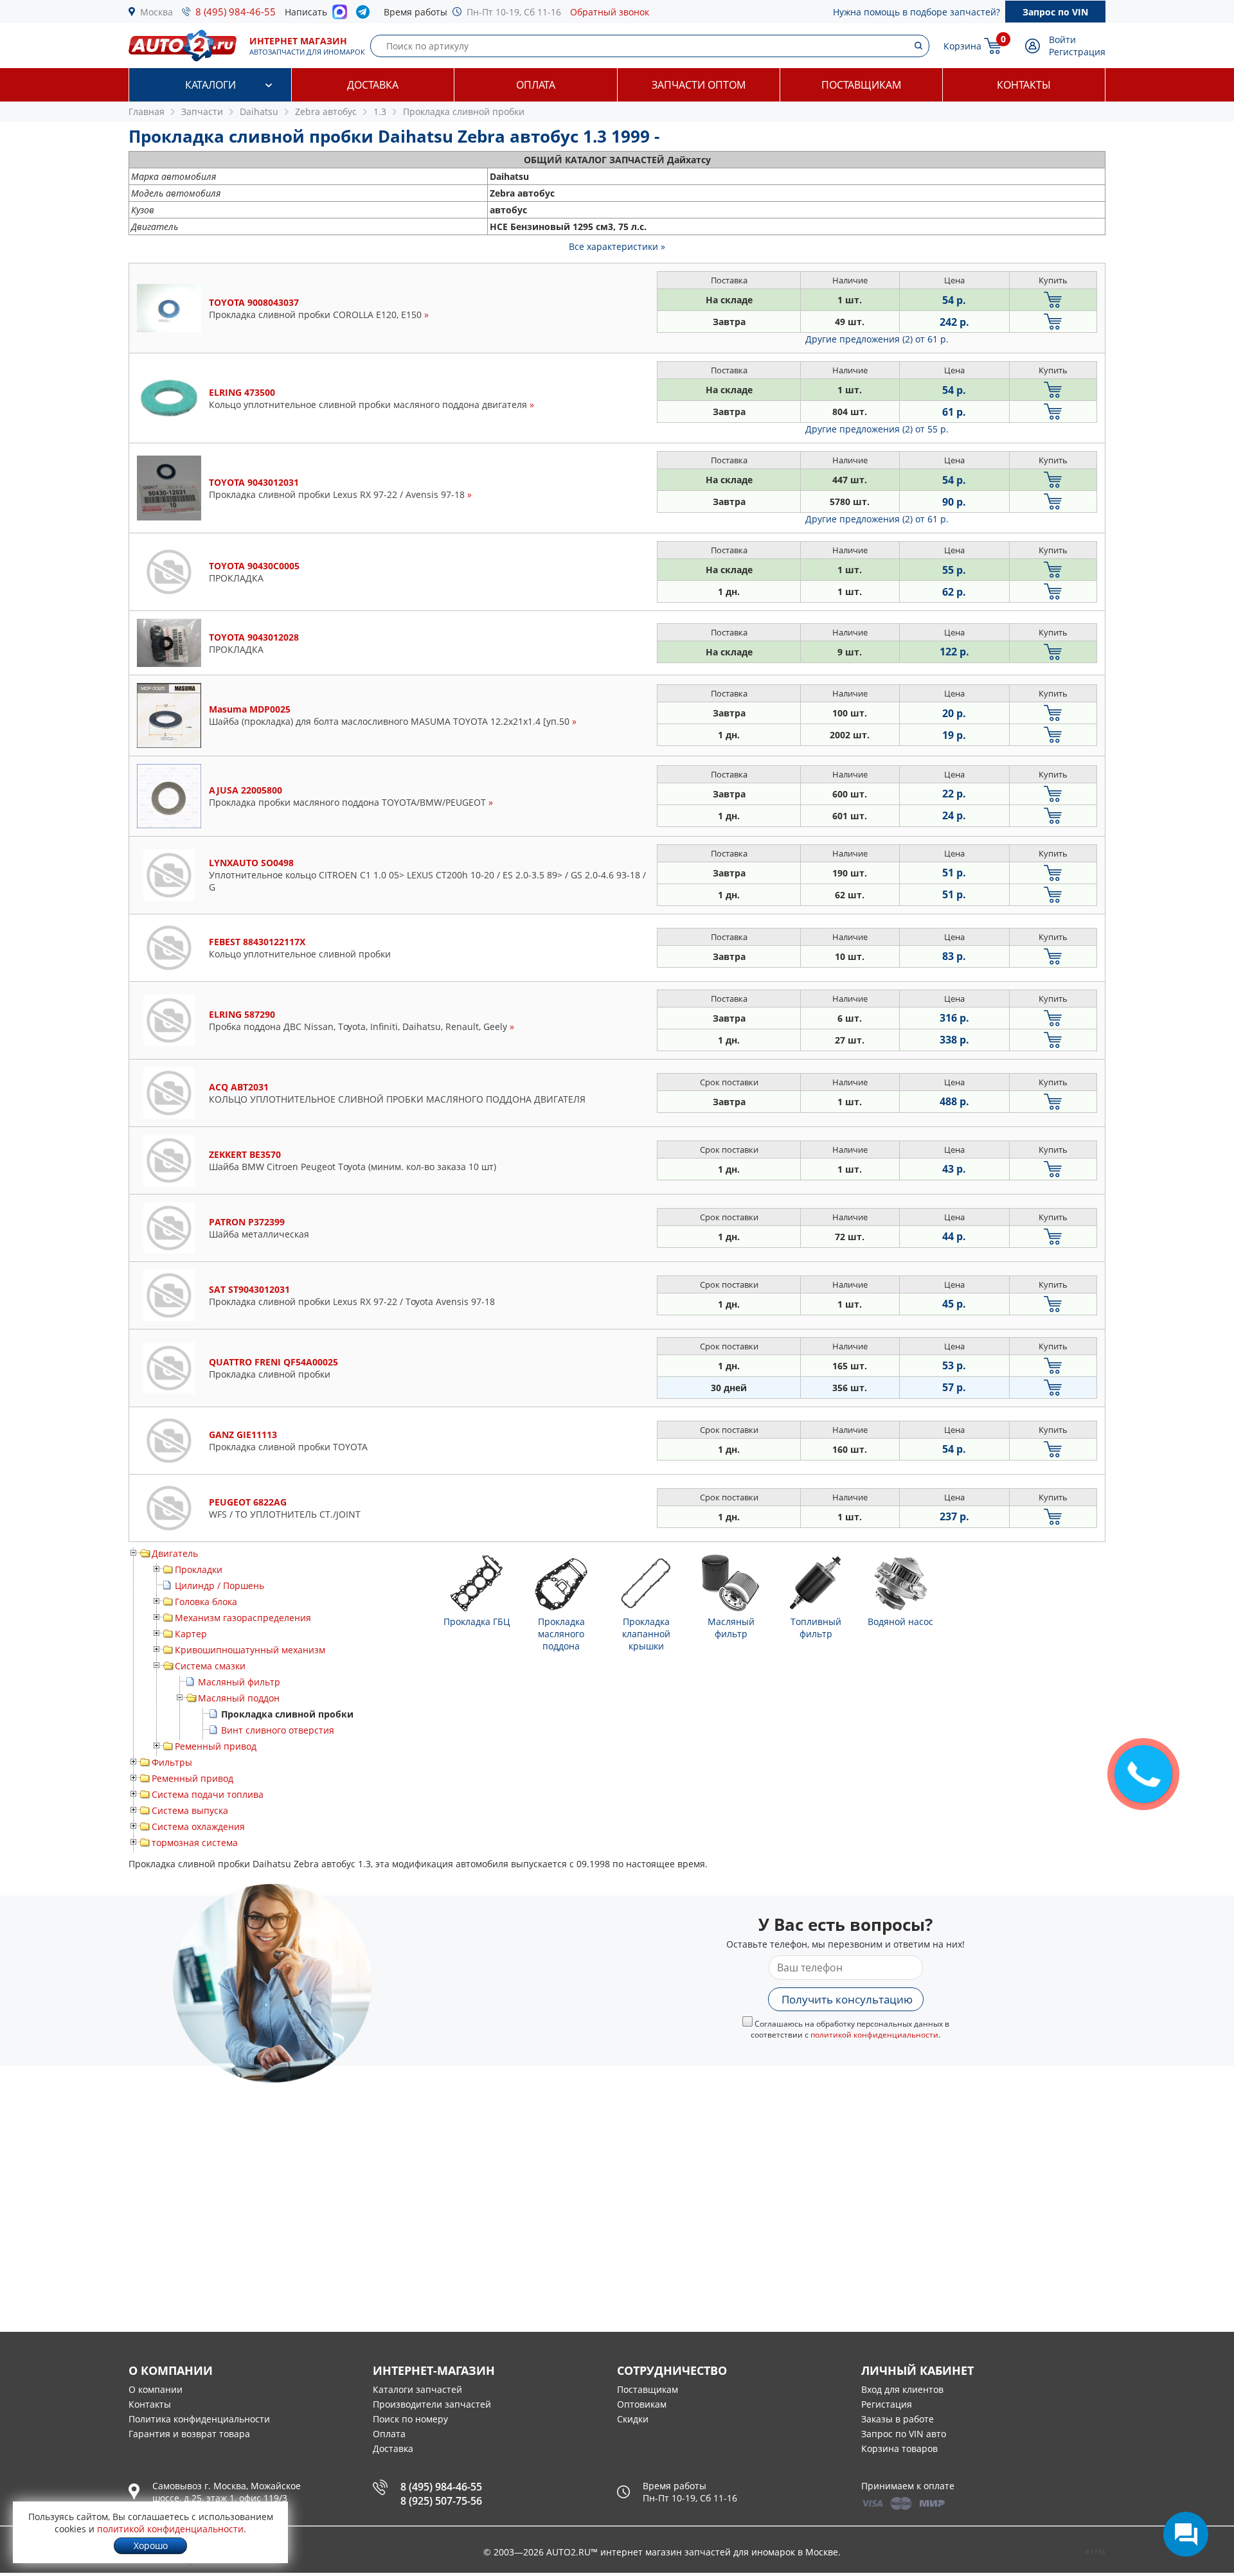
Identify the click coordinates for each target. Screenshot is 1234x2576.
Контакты (1024, 85)
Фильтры (172, 1762)
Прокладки (199, 1569)
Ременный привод (216, 1746)
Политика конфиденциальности (199, 2419)
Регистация (887, 2404)
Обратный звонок (610, 12)
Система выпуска (190, 1810)
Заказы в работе (898, 2419)
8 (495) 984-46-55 (236, 12)
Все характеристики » (617, 246)
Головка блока (206, 1602)
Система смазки (210, 1666)
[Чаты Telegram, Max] (1186, 2534)
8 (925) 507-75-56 (441, 2501)
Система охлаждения (198, 1826)
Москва (156, 12)
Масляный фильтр (239, 1682)
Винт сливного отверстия (278, 1730)
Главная (147, 111)
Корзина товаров (899, 2448)
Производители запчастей (432, 2404)
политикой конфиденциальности (874, 2035)
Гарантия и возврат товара (189, 2434)
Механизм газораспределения (243, 1618)
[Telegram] (365, 15)
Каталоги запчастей (417, 2389)
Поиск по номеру (410, 2419)
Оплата (536, 85)
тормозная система (195, 1843)
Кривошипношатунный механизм (250, 1650)
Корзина (962, 46)
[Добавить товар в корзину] (1053, 300)
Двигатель (175, 1553)
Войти (1062, 40)
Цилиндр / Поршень (219, 1586)
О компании (156, 2389)
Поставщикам (861, 85)
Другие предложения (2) (877, 339)
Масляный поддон (239, 1698)
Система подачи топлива (208, 1794)
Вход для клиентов (902, 2389)
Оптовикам (642, 2404)
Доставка (373, 85)
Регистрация (1077, 52)
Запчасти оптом (699, 85)
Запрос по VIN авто (904, 2434)
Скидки (633, 2419)
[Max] (340, 15)
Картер (191, 1634)
